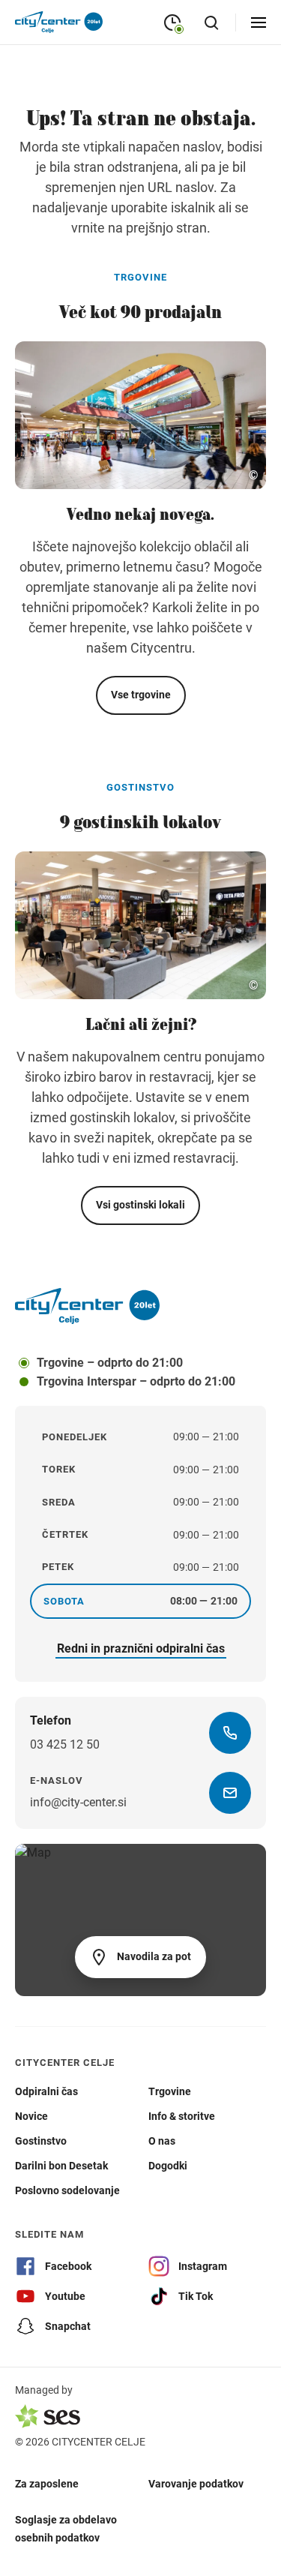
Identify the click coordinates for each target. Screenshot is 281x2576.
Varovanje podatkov (196, 2483)
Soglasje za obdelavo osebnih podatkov (66, 2528)
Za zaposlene (47, 2483)
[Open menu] (259, 23)
